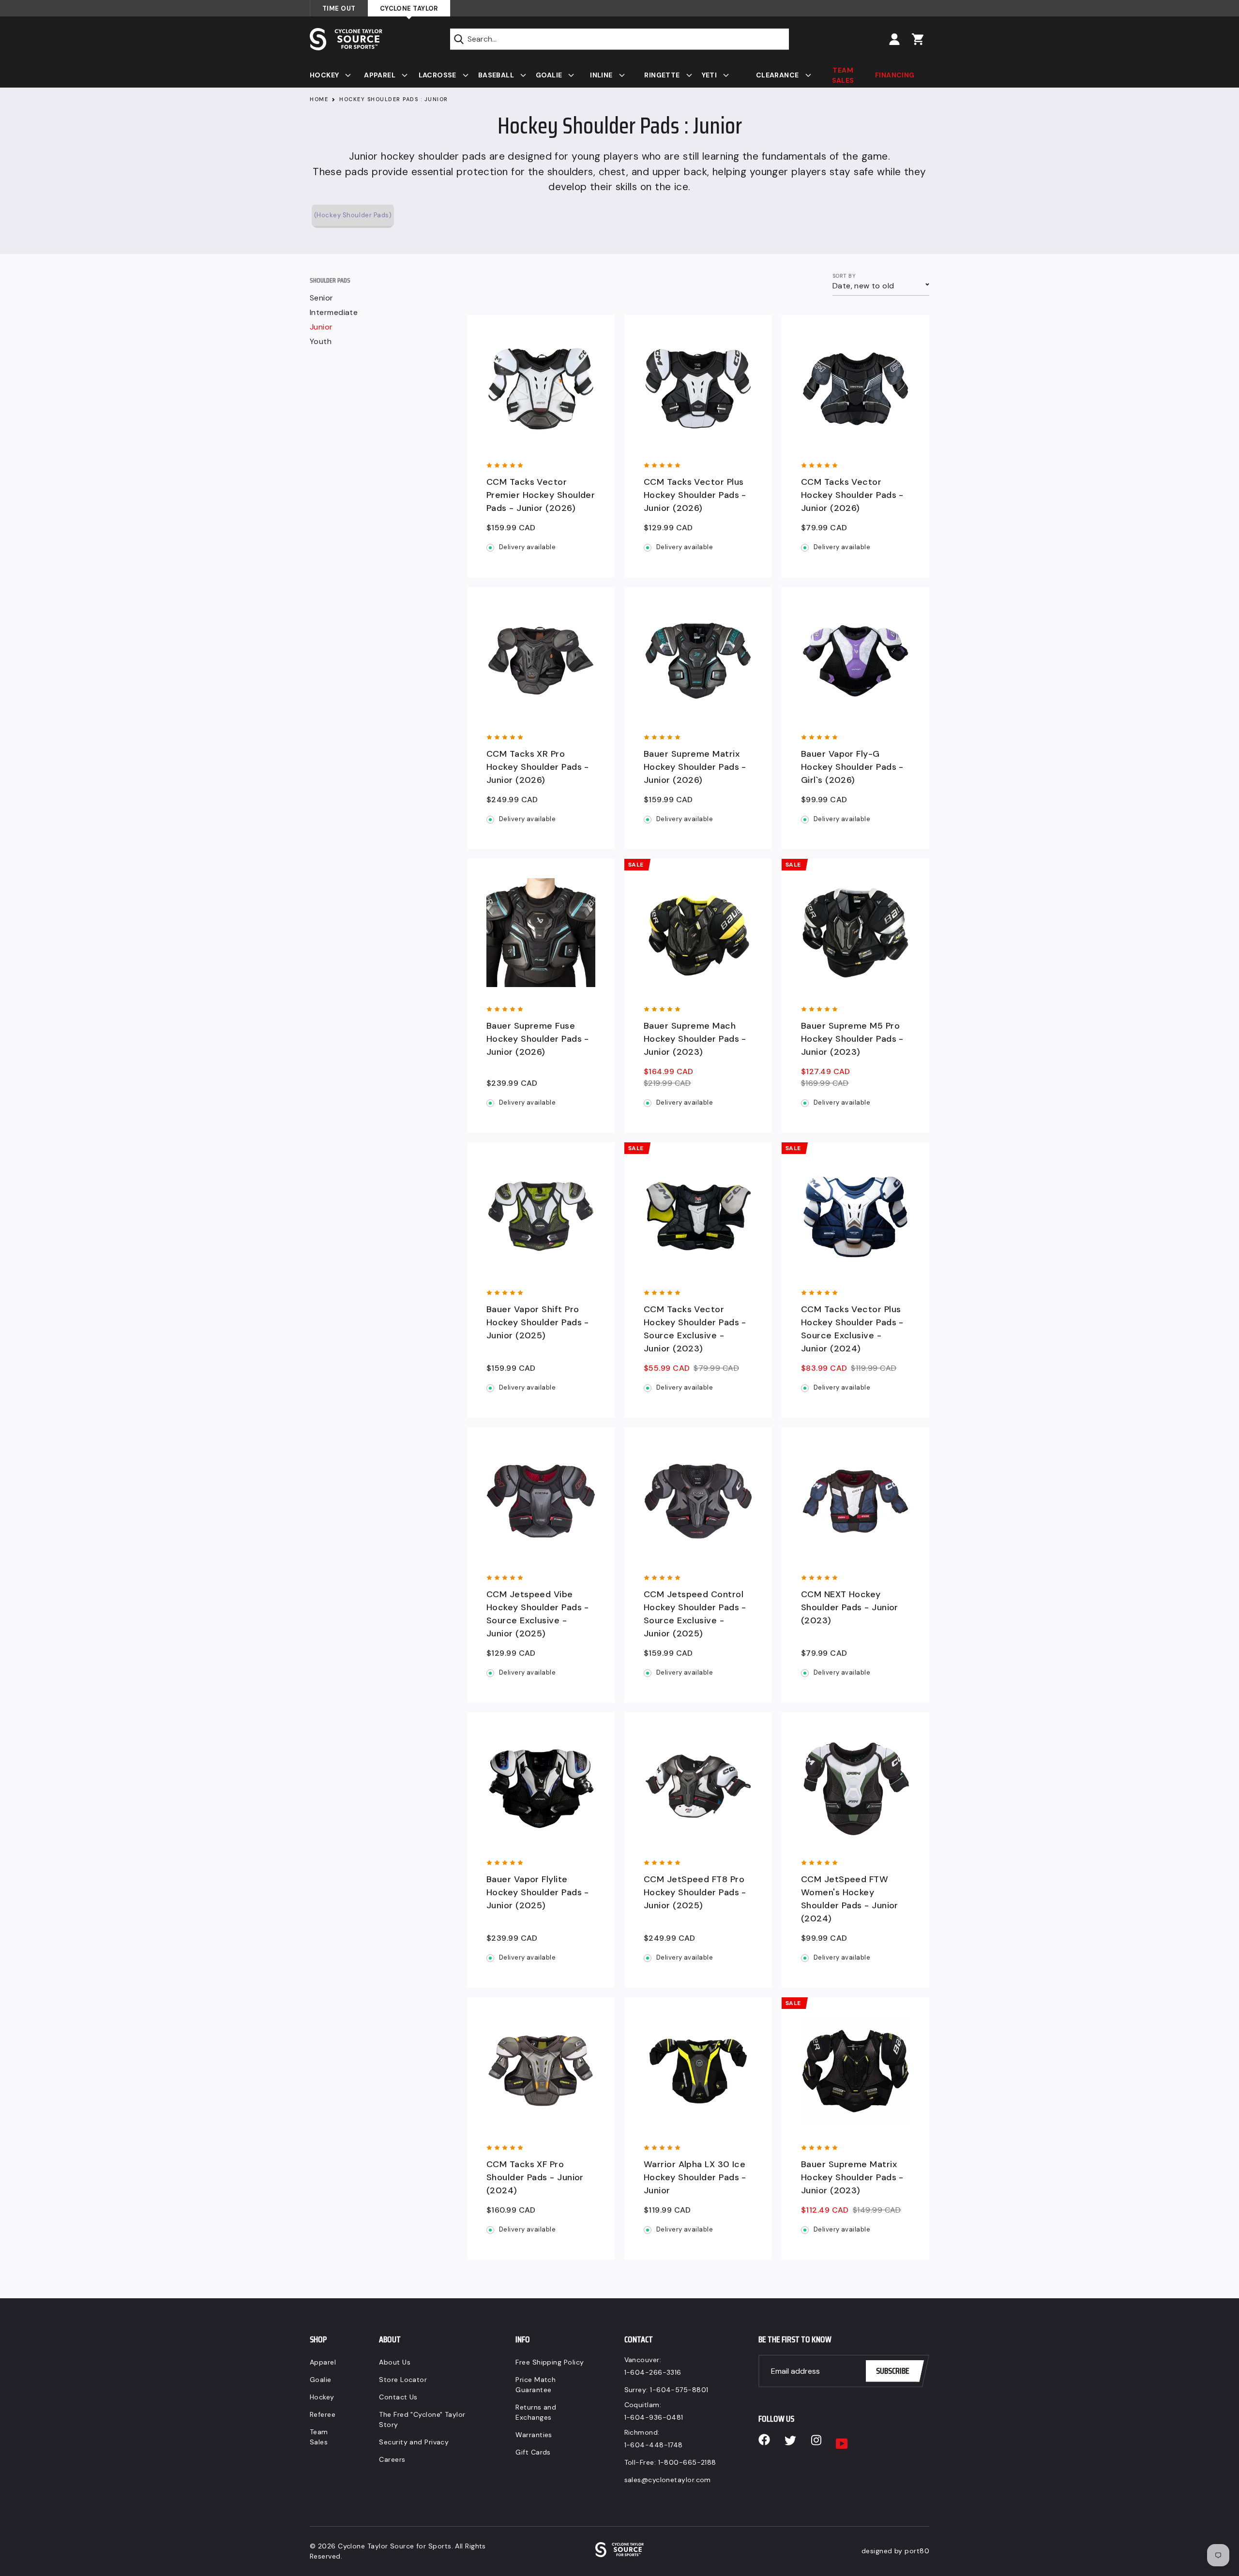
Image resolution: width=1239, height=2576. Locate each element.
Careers (392, 2459)
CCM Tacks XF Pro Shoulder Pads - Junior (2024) (535, 2177)
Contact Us (398, 2397)
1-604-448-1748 (654, 2445)
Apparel (323, 2362)
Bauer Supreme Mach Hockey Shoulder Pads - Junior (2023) (695, 1039)
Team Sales (319, 2437)
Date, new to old (863, 286)
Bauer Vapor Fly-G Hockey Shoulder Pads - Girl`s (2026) (852, 767)
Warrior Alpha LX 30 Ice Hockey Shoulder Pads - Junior (695, 2177)
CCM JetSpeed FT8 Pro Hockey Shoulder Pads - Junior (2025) (695, 1892)
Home (319, 99)
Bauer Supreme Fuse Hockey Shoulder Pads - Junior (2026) (538, 1039)
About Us (395, 2362)
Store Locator (403, 2380)
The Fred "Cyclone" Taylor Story (422, 2419)
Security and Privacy (414, 2442)
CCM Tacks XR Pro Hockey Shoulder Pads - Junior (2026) (538, 767)
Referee (323, 2414)
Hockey (322, 2397)
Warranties (534, 2435)
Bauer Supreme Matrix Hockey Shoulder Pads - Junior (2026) (695, 767)
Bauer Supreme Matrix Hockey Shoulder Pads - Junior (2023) (852, 2177)
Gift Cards (533, 2452)
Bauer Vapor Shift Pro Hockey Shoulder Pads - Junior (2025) (538, 1322)
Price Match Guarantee (536, 2385)
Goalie (321, 2380)
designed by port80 (895, 2551)
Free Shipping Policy (550, 2362)
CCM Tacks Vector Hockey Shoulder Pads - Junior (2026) (852, 495)
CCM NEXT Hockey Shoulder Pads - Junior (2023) (850, 1607)
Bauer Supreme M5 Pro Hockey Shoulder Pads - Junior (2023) (852, 1039)
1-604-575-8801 (679, 2390)
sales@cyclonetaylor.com (668, 2480)
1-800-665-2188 (687, 2462)
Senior (322, 298)
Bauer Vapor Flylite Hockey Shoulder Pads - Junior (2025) (538, 1892)
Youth (321, 342)
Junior (321, 327)
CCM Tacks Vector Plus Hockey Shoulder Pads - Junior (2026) (695, 495)
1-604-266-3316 (653, 2372)
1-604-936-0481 (654, 2417)
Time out (339, 8)
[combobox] (619, 39)
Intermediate (334, 313)
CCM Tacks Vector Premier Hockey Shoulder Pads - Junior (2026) (541, 495)
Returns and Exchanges (536, 2412)
